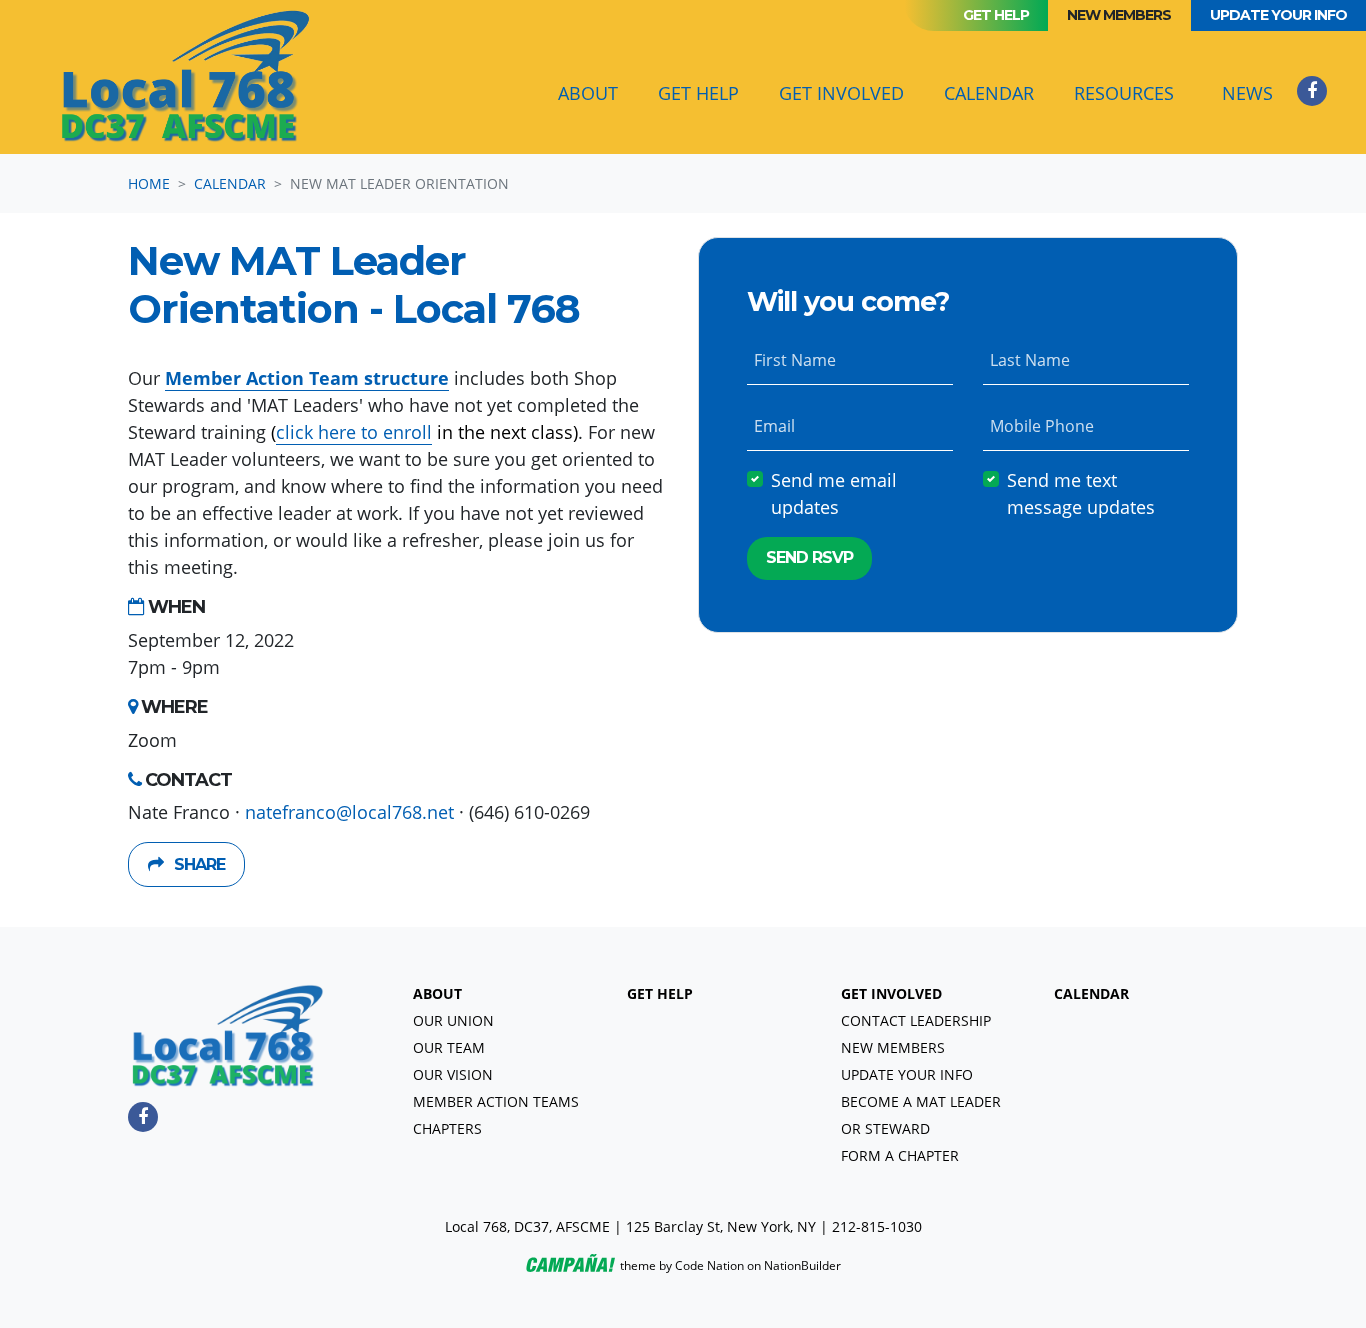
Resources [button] (1124, 93)
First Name (795, 360)
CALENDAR (1091, 993)
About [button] (588, 93)
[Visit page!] (1312, 90)
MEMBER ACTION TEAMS (496, 1101)
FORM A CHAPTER (900, 1155)
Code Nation (709, 1265)
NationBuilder (802, 1265)
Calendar (997, 92)
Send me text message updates (1081, 493)
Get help (996, 15)
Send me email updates (834, 493)
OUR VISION (453, 1074)
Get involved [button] (841, 93)
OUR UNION (453, 1020)
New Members (1119, 15)
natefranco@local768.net (349, 812)
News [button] (1247, 93)
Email (774, 426)
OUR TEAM (449, 1047)
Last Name (1030, 360)
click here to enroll (354, 432)
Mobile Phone (1042, 426)
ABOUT (437, 993)
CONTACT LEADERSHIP (916, 1020)
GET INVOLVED (891, 993)
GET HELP (660, 993)
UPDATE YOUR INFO (907, 1074)
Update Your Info (1278, 15)
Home (149, 183)
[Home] (186, 77)
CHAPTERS (447, 1128)
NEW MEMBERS (893, 1047)
